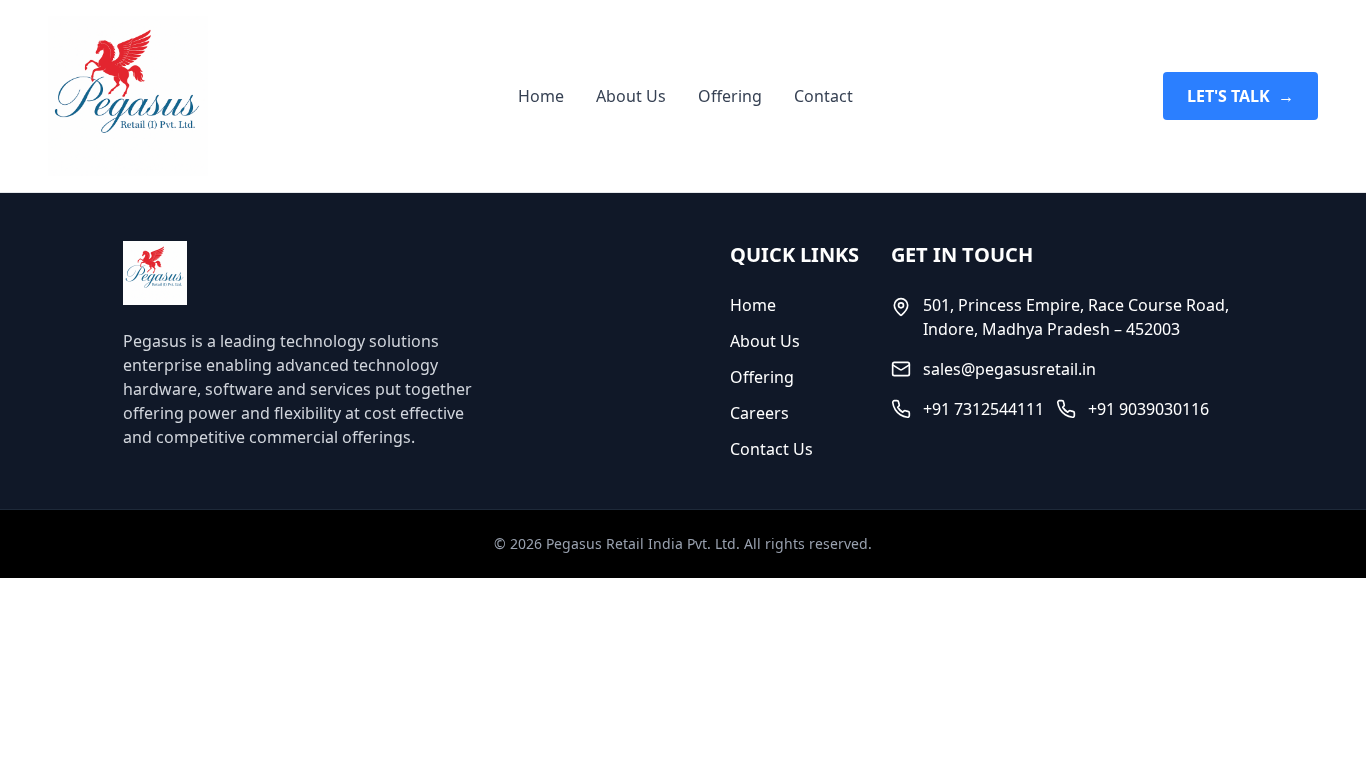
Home (541, 96)
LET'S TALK (1240, 96)
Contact (823, 96)
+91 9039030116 (1148, 409)
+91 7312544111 (983, 409)
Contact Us (771, 449)
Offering (730, 96)
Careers (759, 413)
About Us (631, 96)
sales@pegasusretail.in (1009, 369)
